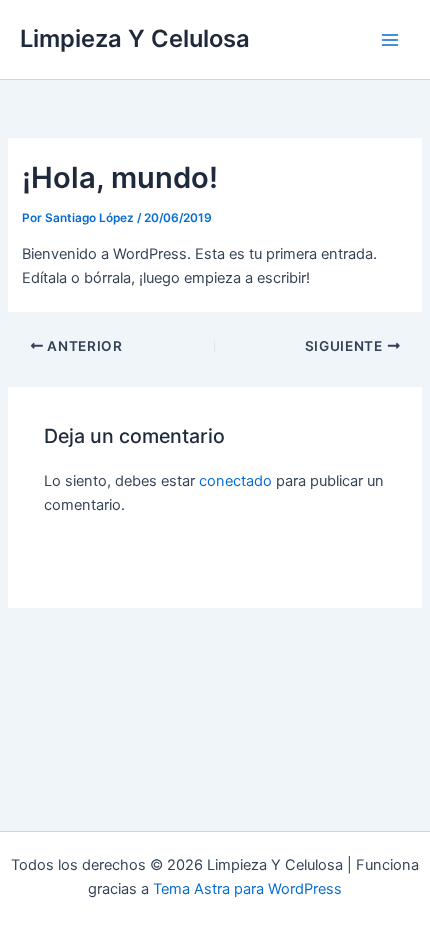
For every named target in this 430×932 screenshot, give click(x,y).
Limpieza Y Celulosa (135, 38)
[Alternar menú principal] (390, 39)
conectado (235, 481)
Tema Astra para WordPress (247, 889)
